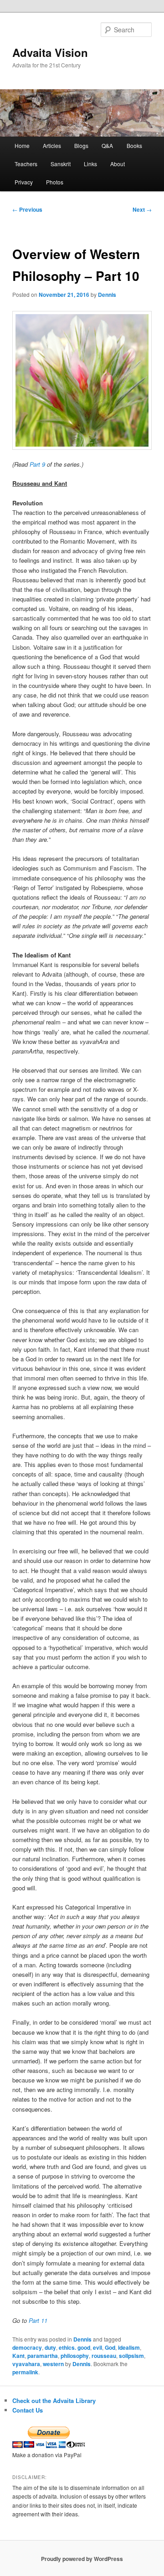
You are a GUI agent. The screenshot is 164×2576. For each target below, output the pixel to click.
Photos (55, 182)
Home (22, 145)
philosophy (75, 2356)
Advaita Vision (50, 52)
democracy (27, 2347)
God (110, 2347)
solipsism (131, 2356)
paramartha (43, 2356)
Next (142, 209)
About (118, 164)
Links (90, 164)
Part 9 (37, 464)
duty (50, 2347)
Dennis (107, 295)
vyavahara (26, 2364)
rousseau (104, 2356)
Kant (18, 2356)
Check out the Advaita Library (54, 2400)
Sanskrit (61, 164)
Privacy (24, 182)
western (53, 2364)
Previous (27, 209)
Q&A (107, 145)
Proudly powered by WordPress (82, 2559)
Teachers (26, 164)
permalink (25, 2372)
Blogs (81, 145)
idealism (129, 2347)
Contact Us (28, 2410)
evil (97, 2347)
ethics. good (74, 2347)
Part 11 (38, 2320)
